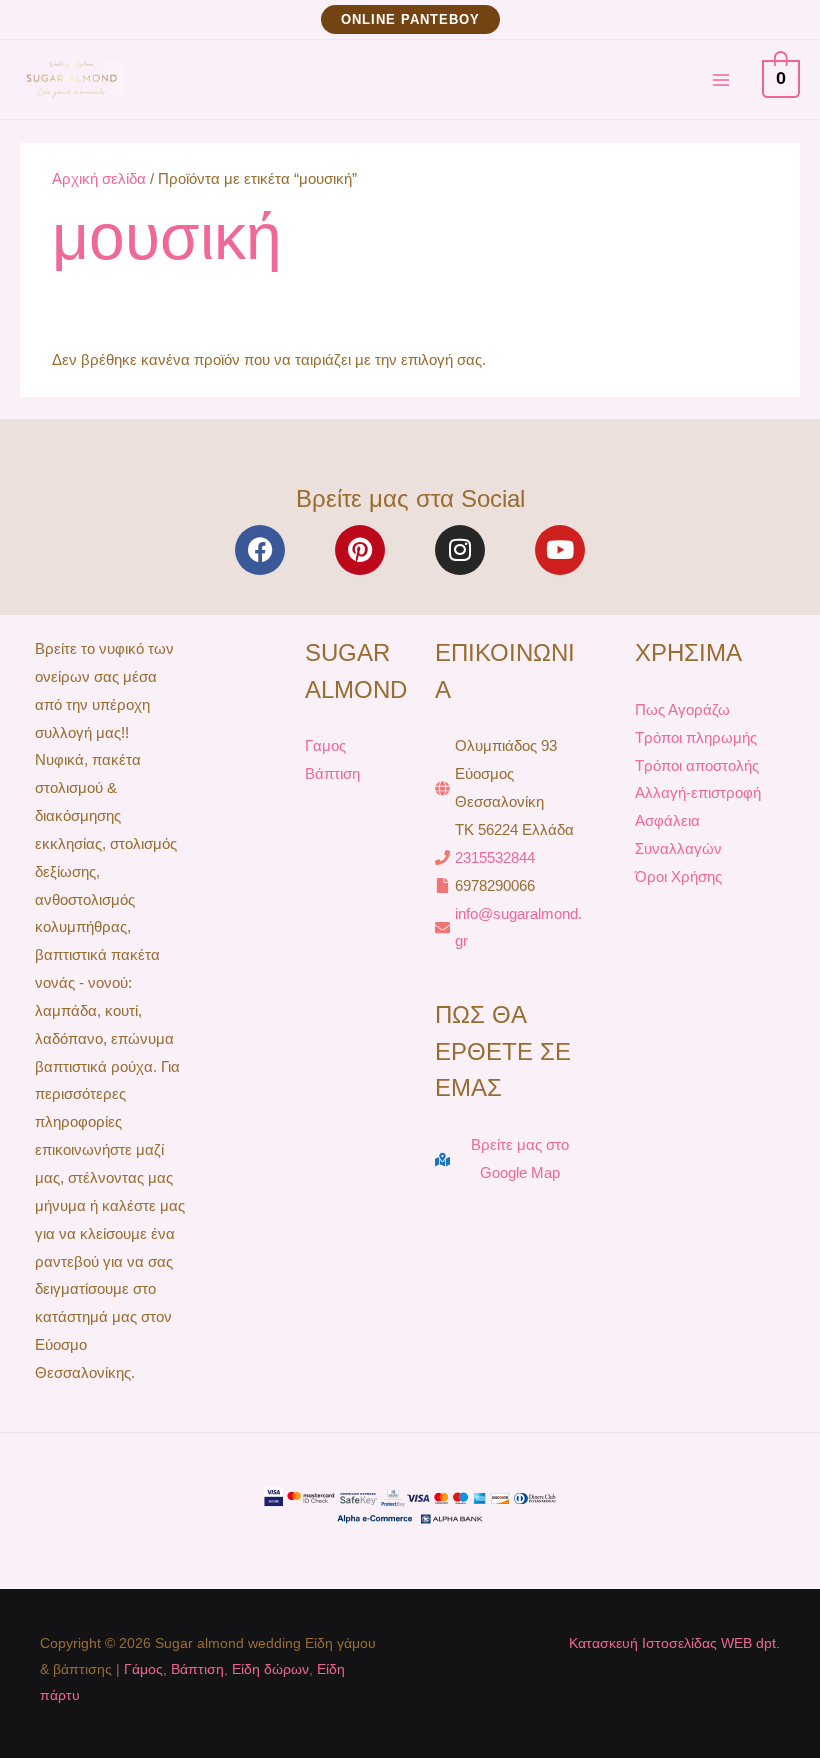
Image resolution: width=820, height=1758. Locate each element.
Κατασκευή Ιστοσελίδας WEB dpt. (674, 1643)
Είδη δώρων (270, 1669)
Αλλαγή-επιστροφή (698, 792)
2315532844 (495, 857)
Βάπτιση (332, 773)
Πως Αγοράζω (682, 709)
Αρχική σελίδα (99, 178)
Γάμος (143, 1669)
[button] (410, 19)
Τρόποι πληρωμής (696, 737)
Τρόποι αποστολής (697, 765)
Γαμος (325, 745)
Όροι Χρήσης (678, 876)
